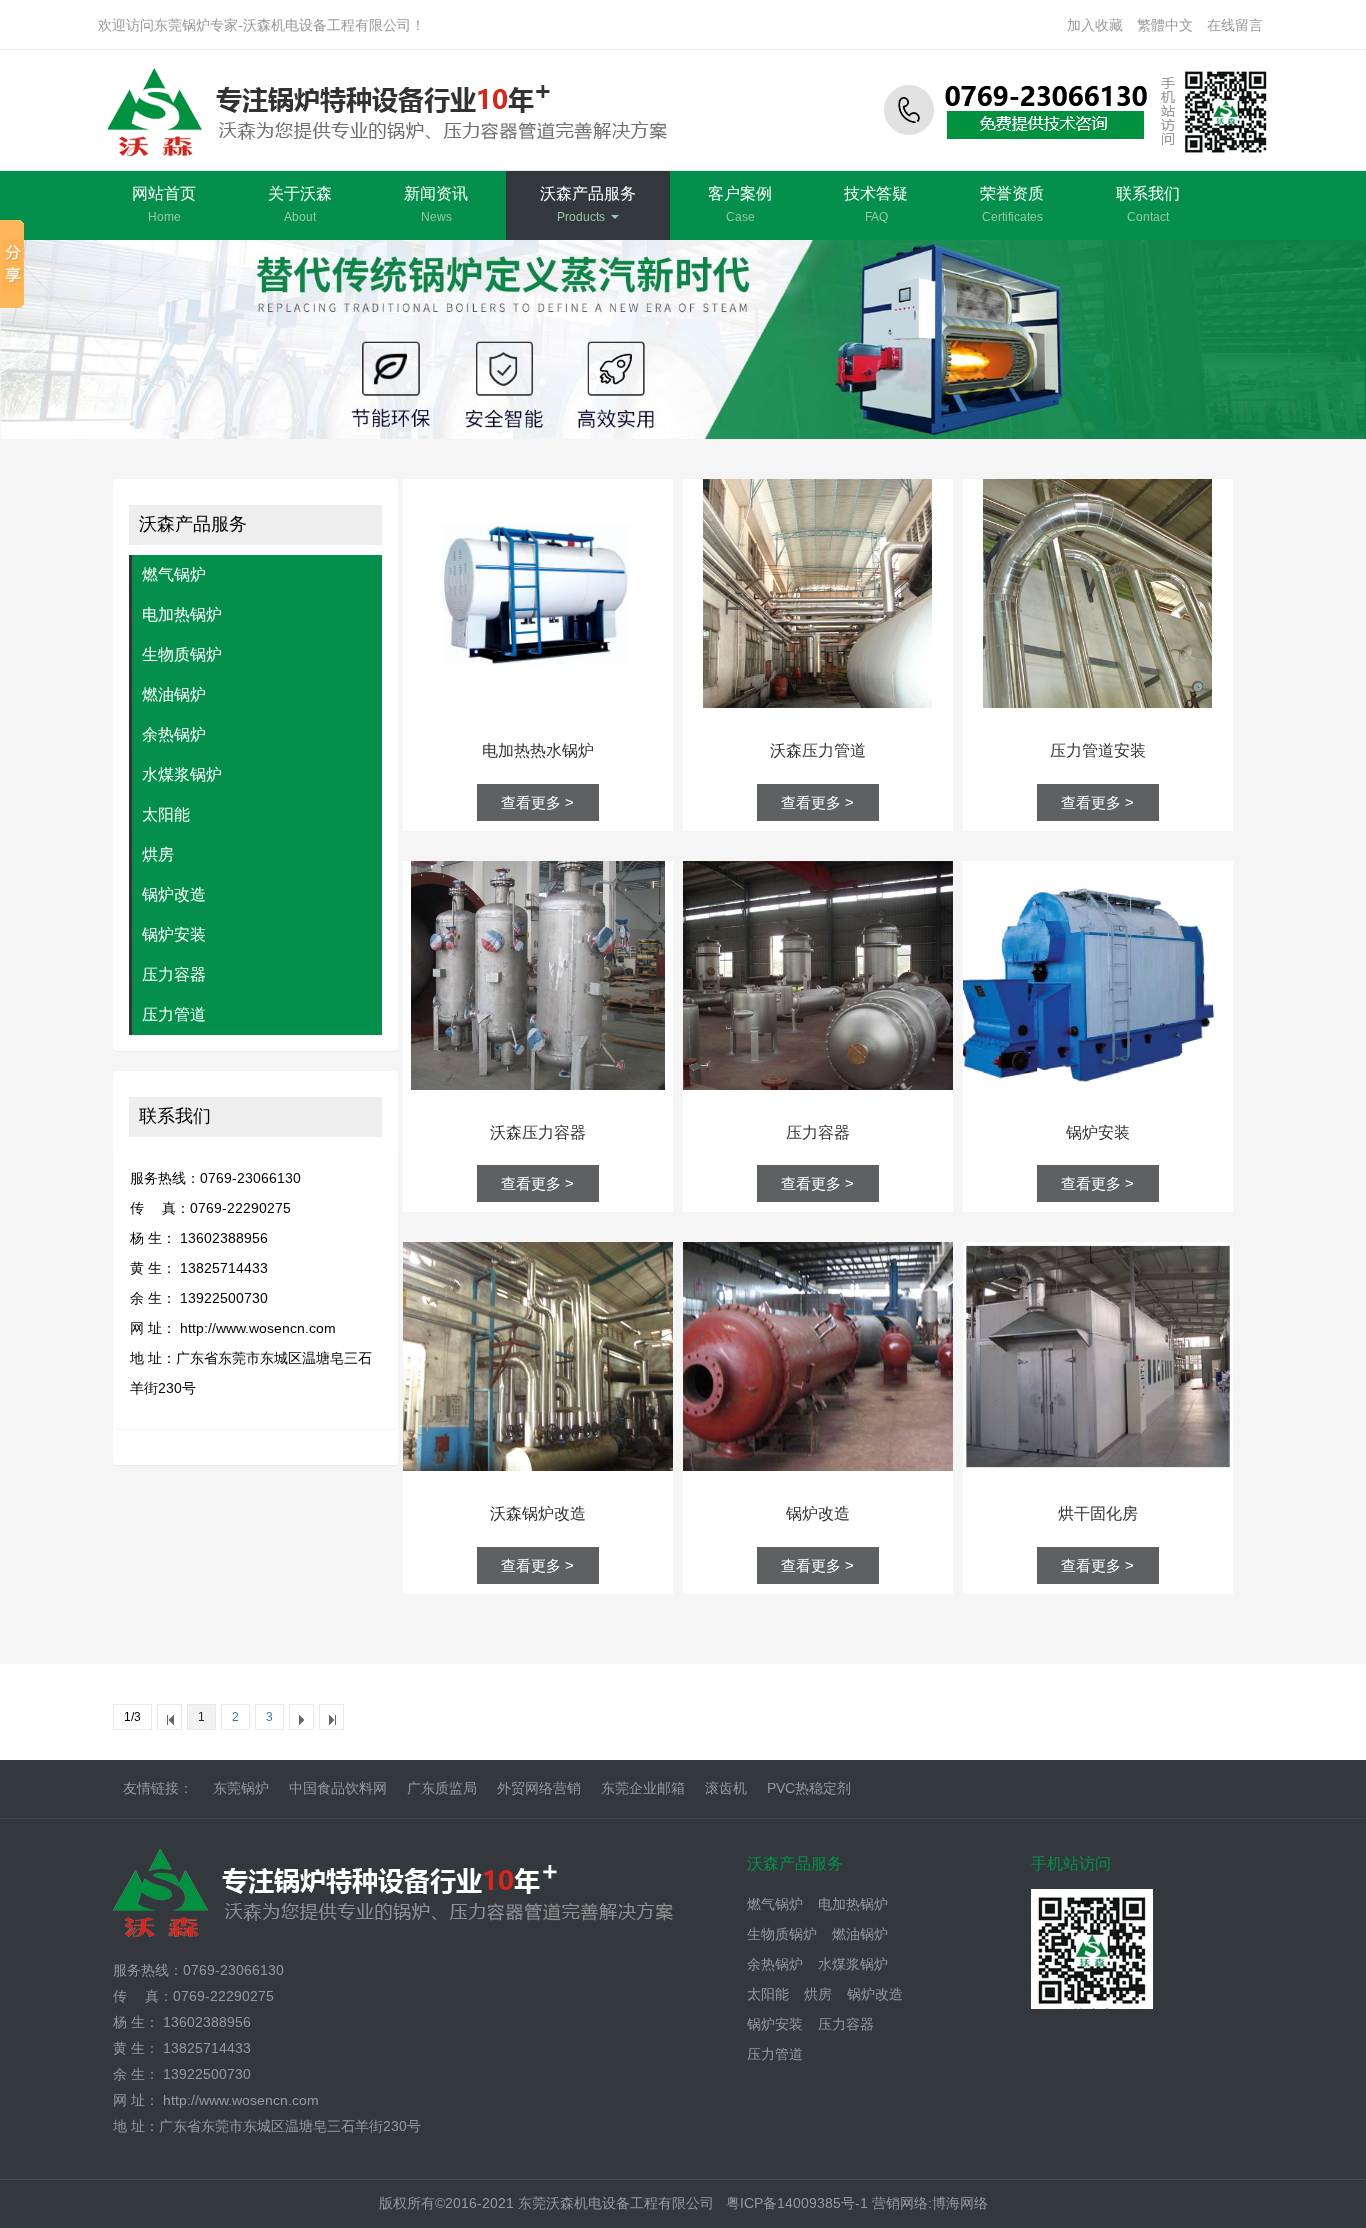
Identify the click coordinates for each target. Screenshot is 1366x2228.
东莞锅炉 (241, 1788)
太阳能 (166, 814)
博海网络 (960, 2203)
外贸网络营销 (539, 1788)
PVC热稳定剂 (809, 1788)
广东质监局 (442, 1788)
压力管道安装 (1098, 750)
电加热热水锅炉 (538, 750)
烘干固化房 (1098, 1513)
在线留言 (1235, 25)
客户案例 (740, 204)
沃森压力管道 (818, 750)
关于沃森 (300, 204)
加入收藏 (1095, 25)
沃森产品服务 (588, 204)
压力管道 (174, 1014)
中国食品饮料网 (338, 1788)
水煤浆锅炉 (182, 774)
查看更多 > (537, 802)
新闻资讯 (436, 204)
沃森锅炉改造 (538, 1513)
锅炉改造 (174, 894)
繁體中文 (1165, 25)
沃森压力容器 (538, 1132)
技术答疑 (876, 204)
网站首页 (164, 204)
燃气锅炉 (174, 574)
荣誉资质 (1012, 204)
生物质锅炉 (182, 654)
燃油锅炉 (174, 694)
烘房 (158, 854)
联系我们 (1148, 204)
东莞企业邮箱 (643, 1788)
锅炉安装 (174, 934)
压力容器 (174, 974)
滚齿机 (726, 1788)
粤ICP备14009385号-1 (799, 2203)
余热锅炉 (174, 734)
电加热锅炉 (182, 614)
